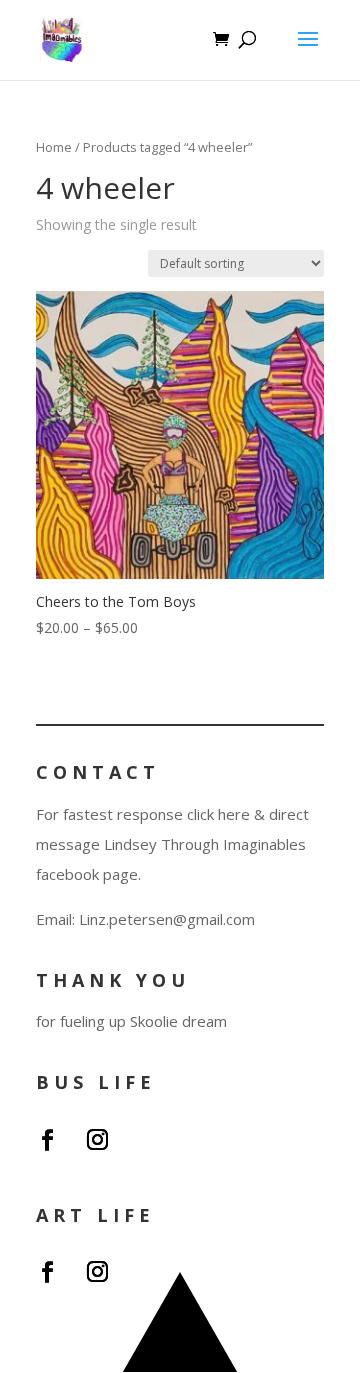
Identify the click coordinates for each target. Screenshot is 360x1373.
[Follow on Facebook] (47, 1140)
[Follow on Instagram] (97, 1140)
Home (54, 147)
